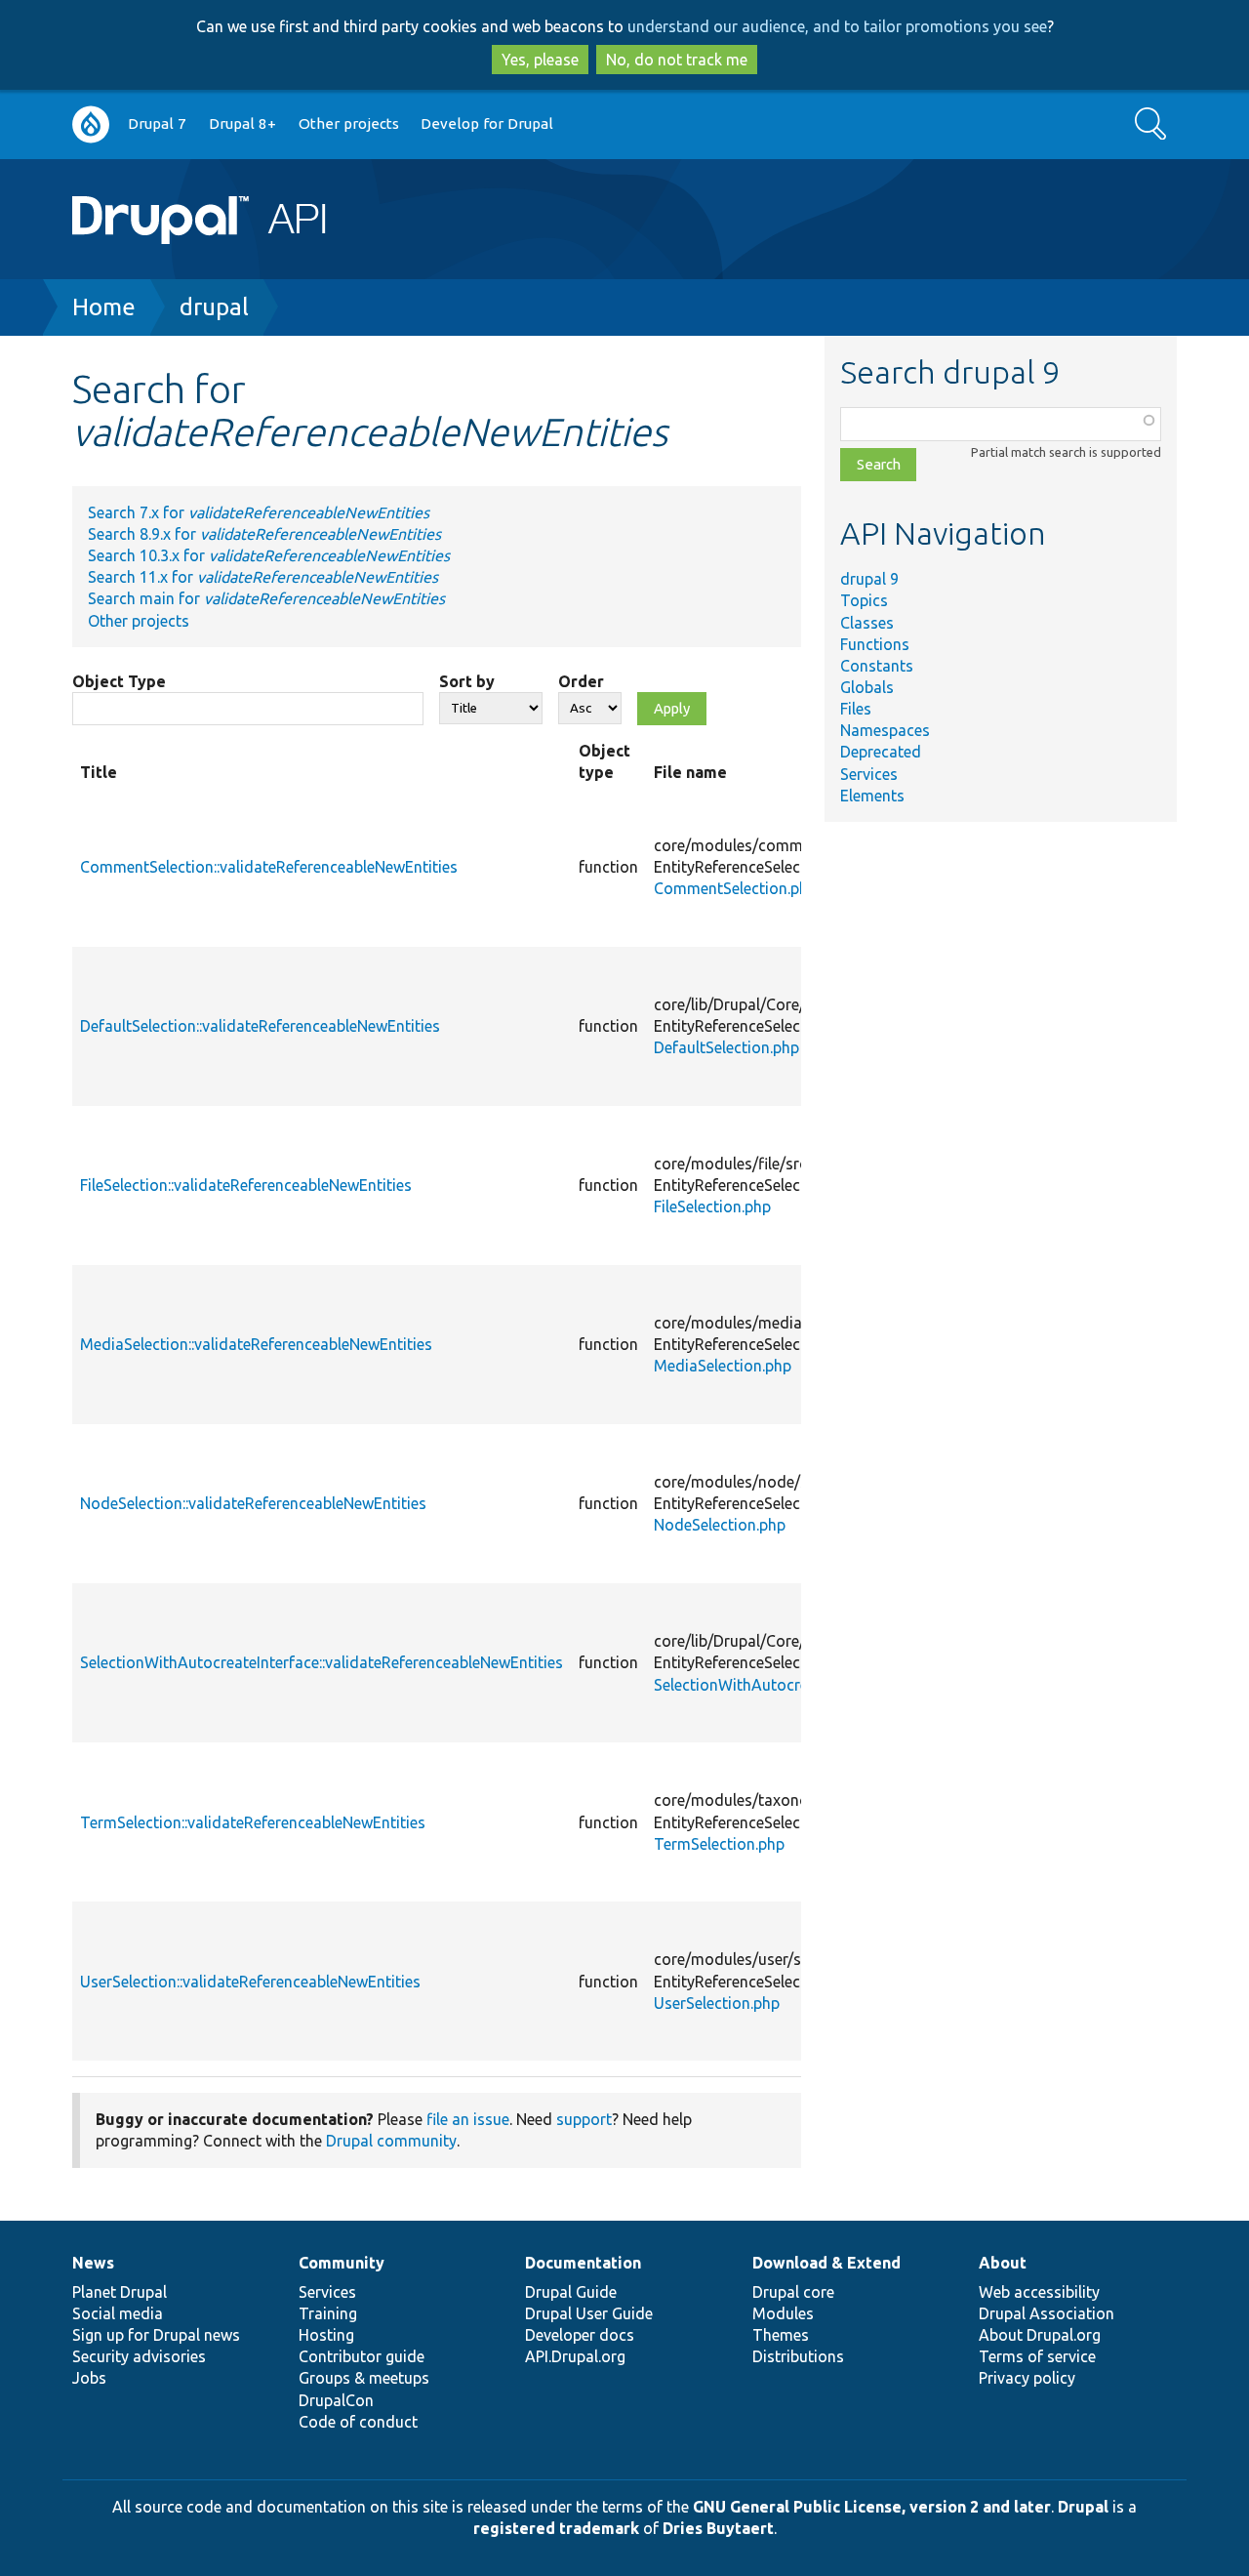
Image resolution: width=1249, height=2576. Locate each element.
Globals (867, 687)
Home (104, 307)
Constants (877, 666)
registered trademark (556, 2528)
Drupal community (391, 2141)
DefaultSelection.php (726, 1047)
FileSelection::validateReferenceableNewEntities (246, 1185)
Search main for (266, 598)
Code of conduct (358, 2422)
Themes (781, 2335)
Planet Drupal (120, 2292)
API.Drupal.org (575, 2356)
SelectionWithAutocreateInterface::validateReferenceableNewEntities (322, 1662)
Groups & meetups (364, 2378)
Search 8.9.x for (264, 534)
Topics (864, 600)
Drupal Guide (571, 2292)
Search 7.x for (259, 512)
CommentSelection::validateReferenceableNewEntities (269, 867)
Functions (875, 644)
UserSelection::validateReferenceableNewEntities (250, 1982)
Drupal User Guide (589, 2313)
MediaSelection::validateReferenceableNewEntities (256, 1344)
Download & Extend (826, 2263)
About (1003, 2263)
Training (328, 2313)
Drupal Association (1047, 2313)
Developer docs (580, 2335)
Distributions (798, 2356)
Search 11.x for (263, 577)
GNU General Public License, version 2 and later (872, 2507)
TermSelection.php (719, 1844)
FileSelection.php (712, 1206)
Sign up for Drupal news (156, 2335)
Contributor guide (362, 2356)
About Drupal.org (1040, 2335)
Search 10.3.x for (269, 555)
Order (581, 681)
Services (869, 774)
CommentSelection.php (735, 888)
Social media (118, 2313)
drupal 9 (869, 579)
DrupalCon (336, 2400)
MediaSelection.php (723, 1366)
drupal (214, 307)
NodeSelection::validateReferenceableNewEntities (253, 1503)
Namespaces (885, 730)
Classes (867, 623)
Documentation (583, 2263)
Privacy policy (1027, 2378)
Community (342, 2263)
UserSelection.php (717, 2003)
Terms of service (1037, 2356)
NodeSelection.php (720, 1525)
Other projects (349, 123)
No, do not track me (677, 60)
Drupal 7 (157, 123)
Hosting (326, 2335)
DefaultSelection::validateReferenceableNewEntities (260, 1026)
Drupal (1083, 2507)
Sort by (467, 681)
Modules (783, 2313)
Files (856, 709)
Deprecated (881, 752)
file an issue (468, 2119)
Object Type (119, 681)
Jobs (89, 2378)
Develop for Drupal (487, 123)
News (93, 2263)
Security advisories (139, 2356)
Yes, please (540, 60)
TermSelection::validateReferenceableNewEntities (253, 1822)
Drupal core (793, 2292)
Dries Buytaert (718, 2528)
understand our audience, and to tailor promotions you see (837, 26)
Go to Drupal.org (91, 124)
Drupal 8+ (242, 123)
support (584, 2119)
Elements (872, 796)
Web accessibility (1039, 2292)
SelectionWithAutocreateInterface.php (788, 1685)
